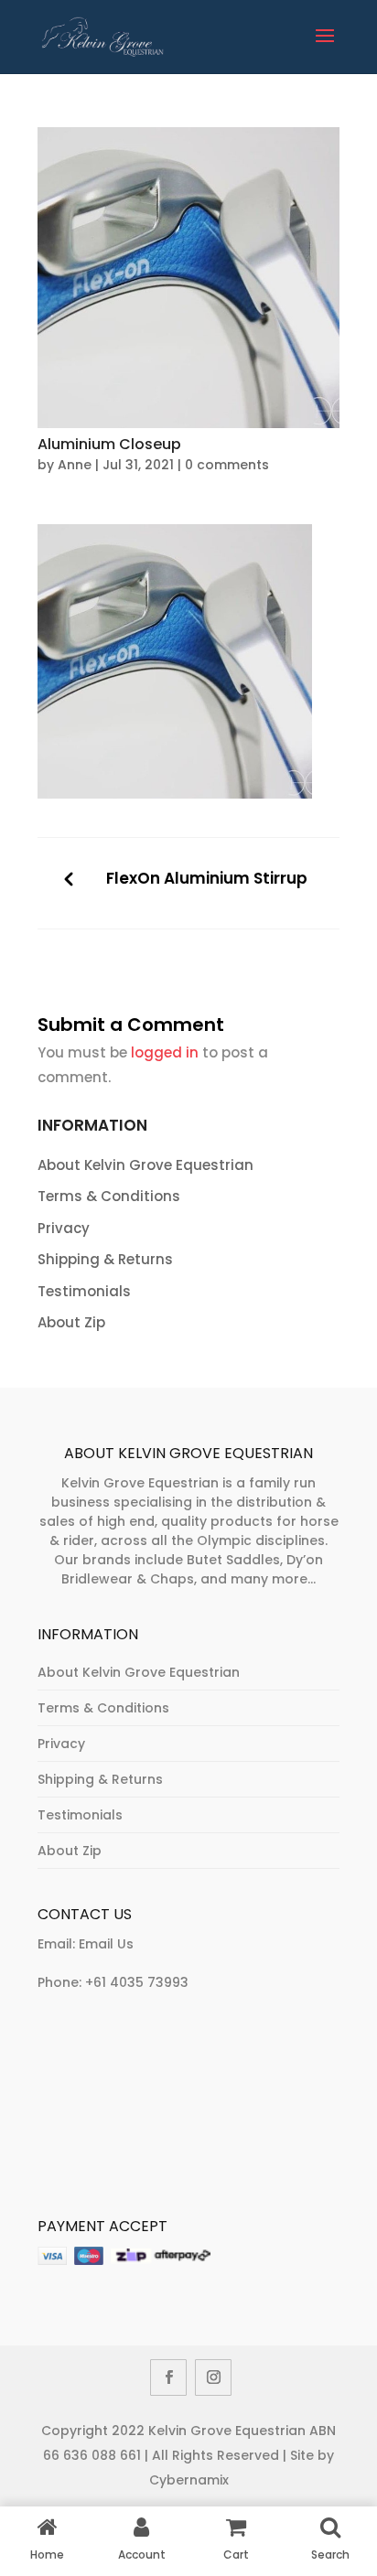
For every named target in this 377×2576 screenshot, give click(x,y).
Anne (75, 465)
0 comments (227, 465)
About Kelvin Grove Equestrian (145, 1165)
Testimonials (84, 1291)
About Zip (71, 1322)
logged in (165, 1052)
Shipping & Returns (105, 1259)
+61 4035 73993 (137, 1982)
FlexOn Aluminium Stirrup (207, 879)
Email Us (106, 1944)
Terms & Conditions (109, 1196)
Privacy (64, 1228)
